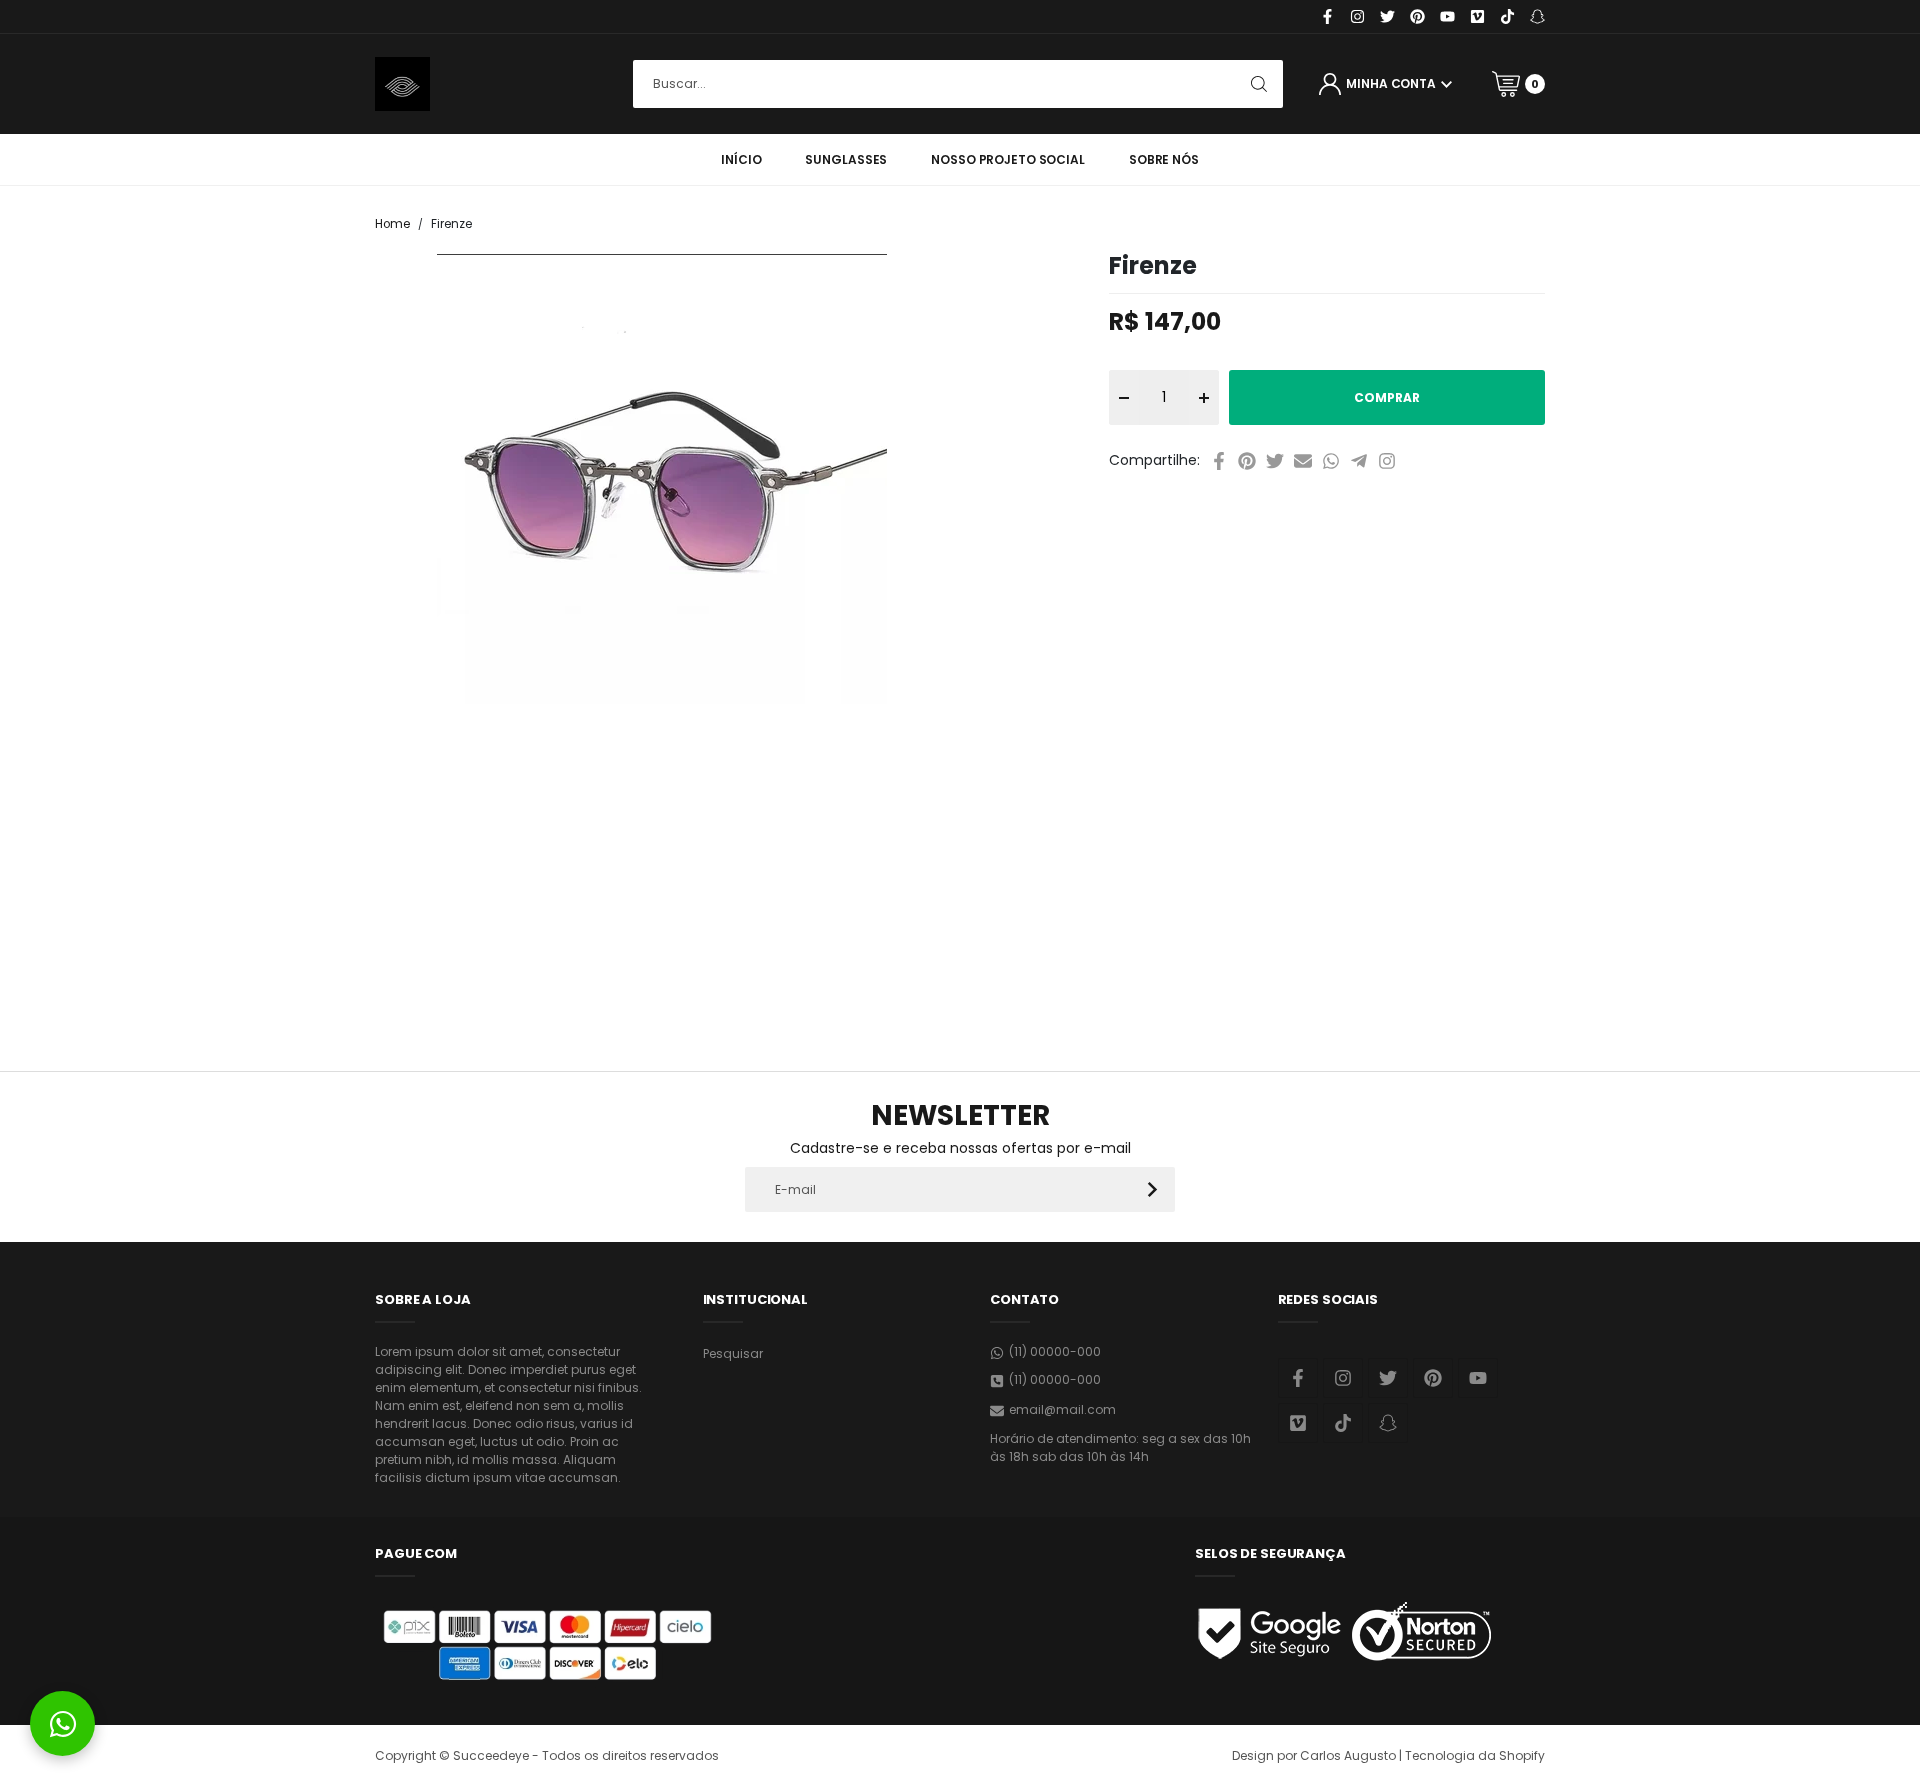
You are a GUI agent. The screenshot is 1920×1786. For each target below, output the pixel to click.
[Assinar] (1152, 1189)
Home (392, 224)
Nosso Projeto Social (1008, 159)
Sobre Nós (1164, 159)
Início (741, 159)
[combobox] (958, 84)
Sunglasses (846, 159)
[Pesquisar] (1259, 84)
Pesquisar (733, 1353)
